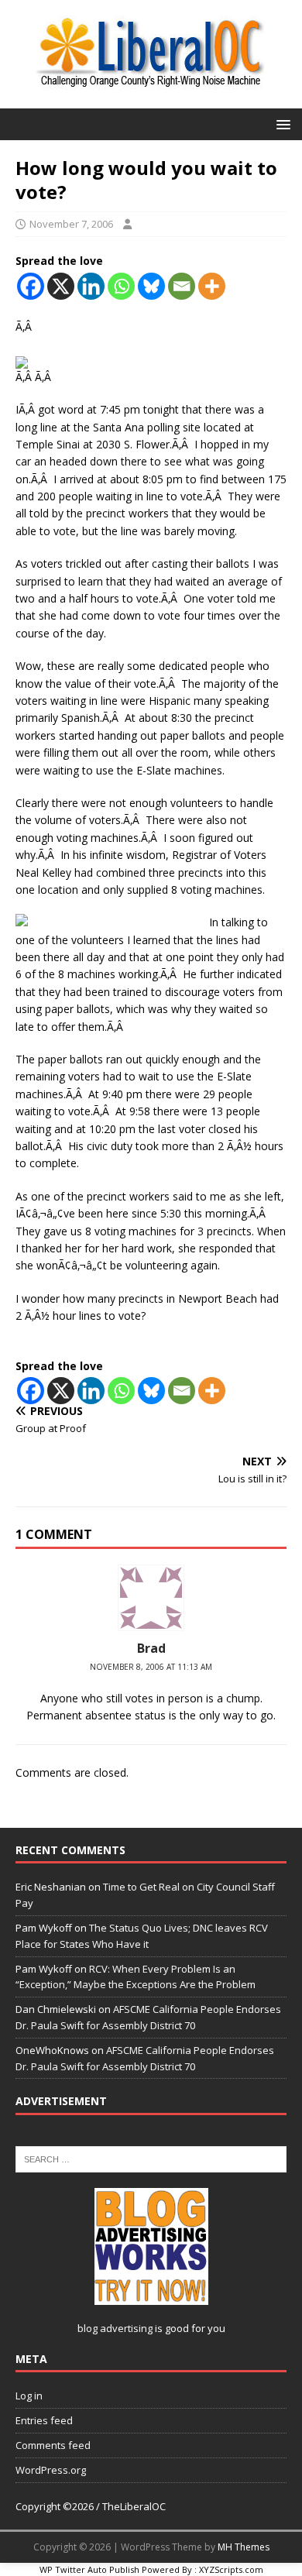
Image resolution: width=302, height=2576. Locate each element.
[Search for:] (151, 2158)
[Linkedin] (91, 286)
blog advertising (115, 2328)
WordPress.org (51, 2470)
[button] (281, 124)
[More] (212, 286)
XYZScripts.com (231, 2569)
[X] (61, 286)
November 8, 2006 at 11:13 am (151, 1667)
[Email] (182, 286)
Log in (29, 2396)
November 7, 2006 (71, 224)
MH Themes (244, 2547)
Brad (151, 1648)
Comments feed (53, 2445)
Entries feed (44, 2420)
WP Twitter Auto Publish (89, 2569)
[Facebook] (31, 286)
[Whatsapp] (121, 286)
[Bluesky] (151, 286)
